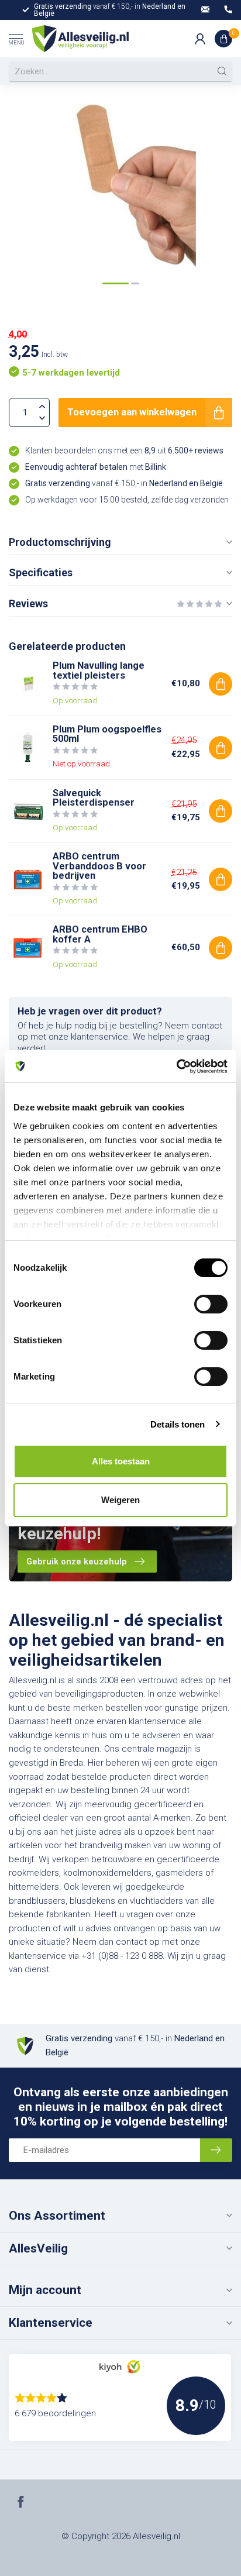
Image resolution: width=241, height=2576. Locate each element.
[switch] (211, 1304)
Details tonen (178, 1424)
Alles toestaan (121, 1461)
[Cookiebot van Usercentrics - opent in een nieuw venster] (176, 1067)
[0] (223, 39)
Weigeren (120, 1500)
